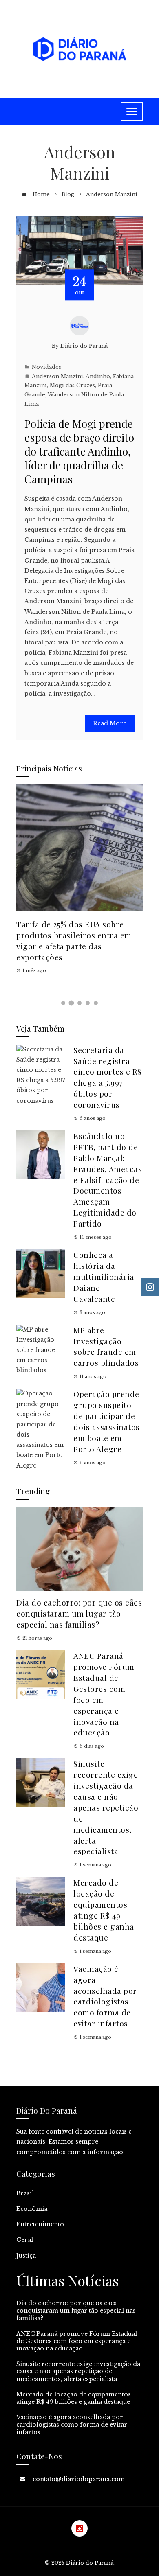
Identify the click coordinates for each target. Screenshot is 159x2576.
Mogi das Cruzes (72, 385)
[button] (63, 1003)
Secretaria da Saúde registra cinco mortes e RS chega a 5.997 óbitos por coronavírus (108, 1077)
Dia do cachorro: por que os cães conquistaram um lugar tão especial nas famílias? (79, 1613)
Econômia (32, 2209)
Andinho (98, 376)
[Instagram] (79, 2528)
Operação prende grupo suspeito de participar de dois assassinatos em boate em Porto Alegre (107, 1421)
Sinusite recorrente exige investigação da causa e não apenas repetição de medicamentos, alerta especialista (106, 1807)
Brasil (25, 2193)
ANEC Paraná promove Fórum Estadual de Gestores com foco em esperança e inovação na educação (77, 2341)
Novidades (46, 367)
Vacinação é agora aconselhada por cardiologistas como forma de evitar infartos (105, 1996)
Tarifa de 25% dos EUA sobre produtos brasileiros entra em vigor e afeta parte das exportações (74, 941)
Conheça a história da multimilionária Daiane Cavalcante (104, 1277)
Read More (110, 723)
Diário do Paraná (84, 346)
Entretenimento (40, 2224)
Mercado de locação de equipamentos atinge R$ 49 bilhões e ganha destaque (104, 1910)
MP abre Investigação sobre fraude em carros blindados (106, 1346)
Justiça (26, 2256)
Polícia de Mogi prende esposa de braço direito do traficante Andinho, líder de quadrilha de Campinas (79, 451)
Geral (25, 2240)
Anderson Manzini (57, 376)
